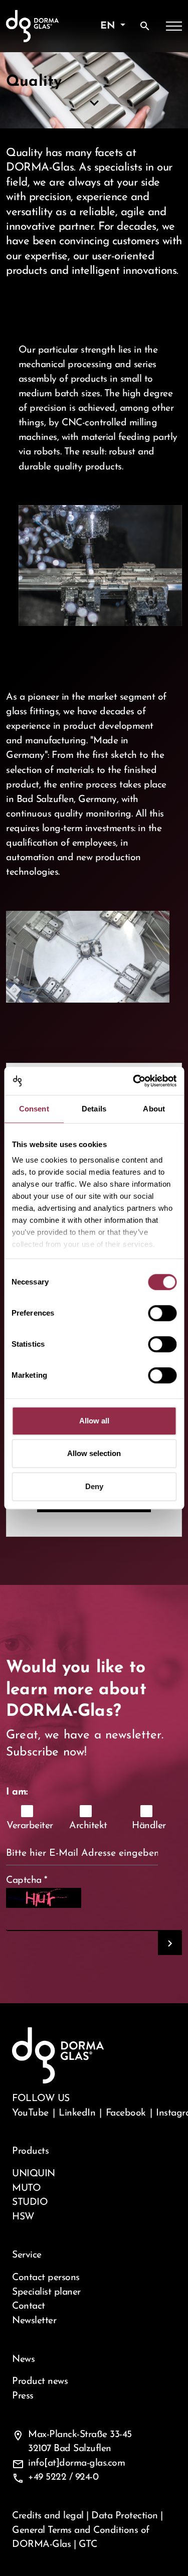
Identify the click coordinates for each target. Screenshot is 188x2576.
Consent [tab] (34, 1109)
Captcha (27, 1880)
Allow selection (94, 1453)
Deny (94, 1486)
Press (23, 2396)
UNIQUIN (34, 2174)
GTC (88, 2544)
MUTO (26, 2188)
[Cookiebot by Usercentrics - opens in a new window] (134, 1081)
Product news (40, 2381)
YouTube (30, 2113)
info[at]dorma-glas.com (76, 2463)
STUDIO (30, 2202)
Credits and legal (48, 2516)
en (109, 26)
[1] (170, 1943)
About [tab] (154, 1109)
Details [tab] (94, 1109)
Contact (29, 2306)
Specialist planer (46, 2292)
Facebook (126, 2113)
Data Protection (125, 2516)
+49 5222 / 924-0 (63, 2477)
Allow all (94, 1421)
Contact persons (46, 2278)
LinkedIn (77, 2113)
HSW (23, 2217)
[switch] (162, 1313)
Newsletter (34, 2321)
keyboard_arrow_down (94, 103)
